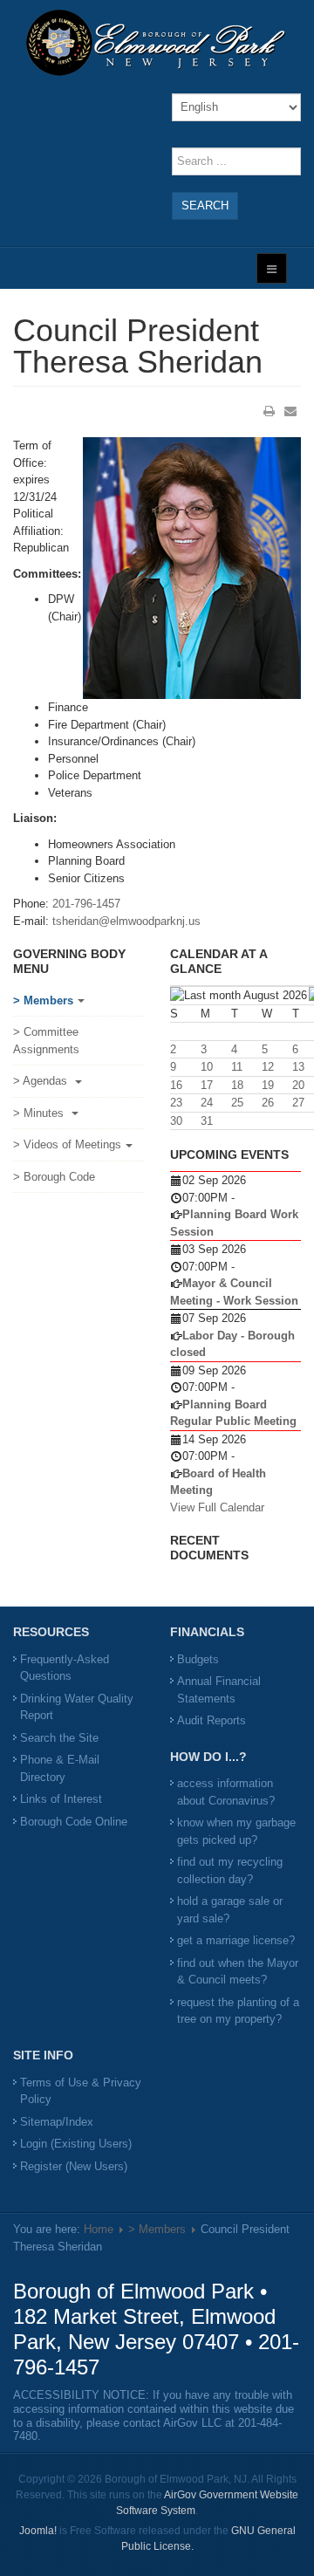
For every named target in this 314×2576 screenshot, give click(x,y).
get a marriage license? (236, 1940)
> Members (43, 1000)
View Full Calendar (217, 1507)
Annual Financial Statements (219, 1690)
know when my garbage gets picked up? (236, 1831)
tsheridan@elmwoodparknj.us (126, 921)
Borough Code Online (74, 1822)
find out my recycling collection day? (230, 1870)
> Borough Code (54, 1177)
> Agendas (42, 1081)
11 (237, 1067)
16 (176, 1085)
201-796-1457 (86, 904)
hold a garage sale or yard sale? (230, 1910)
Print (270, 411)
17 (207, 1085)
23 (176, 1103)
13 (298, 1067)
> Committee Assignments (46, 1041)
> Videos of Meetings (67, 1144)
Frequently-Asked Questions (65, 1668)
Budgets (198, 1659)
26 (268, 1103)
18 (237, 1085)
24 (207, 1103)
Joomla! (38, 2531)
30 (176, 1121)
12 (268, 1067)
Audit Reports (212, 1720)
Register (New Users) (74, 2166)
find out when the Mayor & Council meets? (238, 1972)
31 (207, 1121)
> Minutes (40, 1113)
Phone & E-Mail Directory (60, 1768)
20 (298, 1085)
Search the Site (59, 1738)
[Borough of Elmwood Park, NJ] (157, 42)
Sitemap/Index (57, 2122)
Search (205, 206)
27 (298, 1103)
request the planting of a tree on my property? (238, 2011)
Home (99, 2229)
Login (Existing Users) (76, 2144)
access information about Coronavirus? (226, 1792)
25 (237, 1103)
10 (207, 1067)
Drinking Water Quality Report (77, 1707)
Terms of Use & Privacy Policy (81, 2091)
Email (290, 411)
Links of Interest (61, 1799)
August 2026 (275, 995)
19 (268, 1085)
